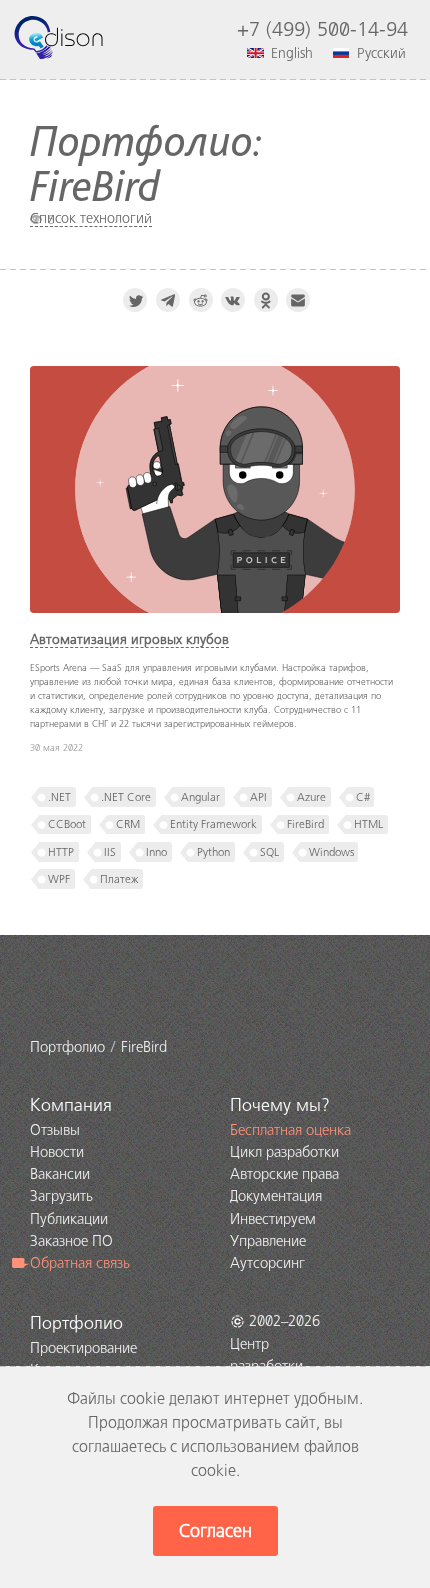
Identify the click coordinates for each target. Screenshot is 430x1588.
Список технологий (91, 218)
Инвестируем (273, 1219)
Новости (57, 1152)
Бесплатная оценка (290, 1130)
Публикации (69, 1219)
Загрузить (61, 1196)
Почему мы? (280, 1105)
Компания (71, 1105)
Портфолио (76, 1323)
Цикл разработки (284, 1152)
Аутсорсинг (267, 1263)
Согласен (215, 1531)
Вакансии (60, 1174)
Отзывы (55, 1130)
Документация (276, 1196)
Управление (268, 1241)
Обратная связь (80, 1263)
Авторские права (284, 1174)
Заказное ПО (71, 1241)
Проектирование (83, 1348)
